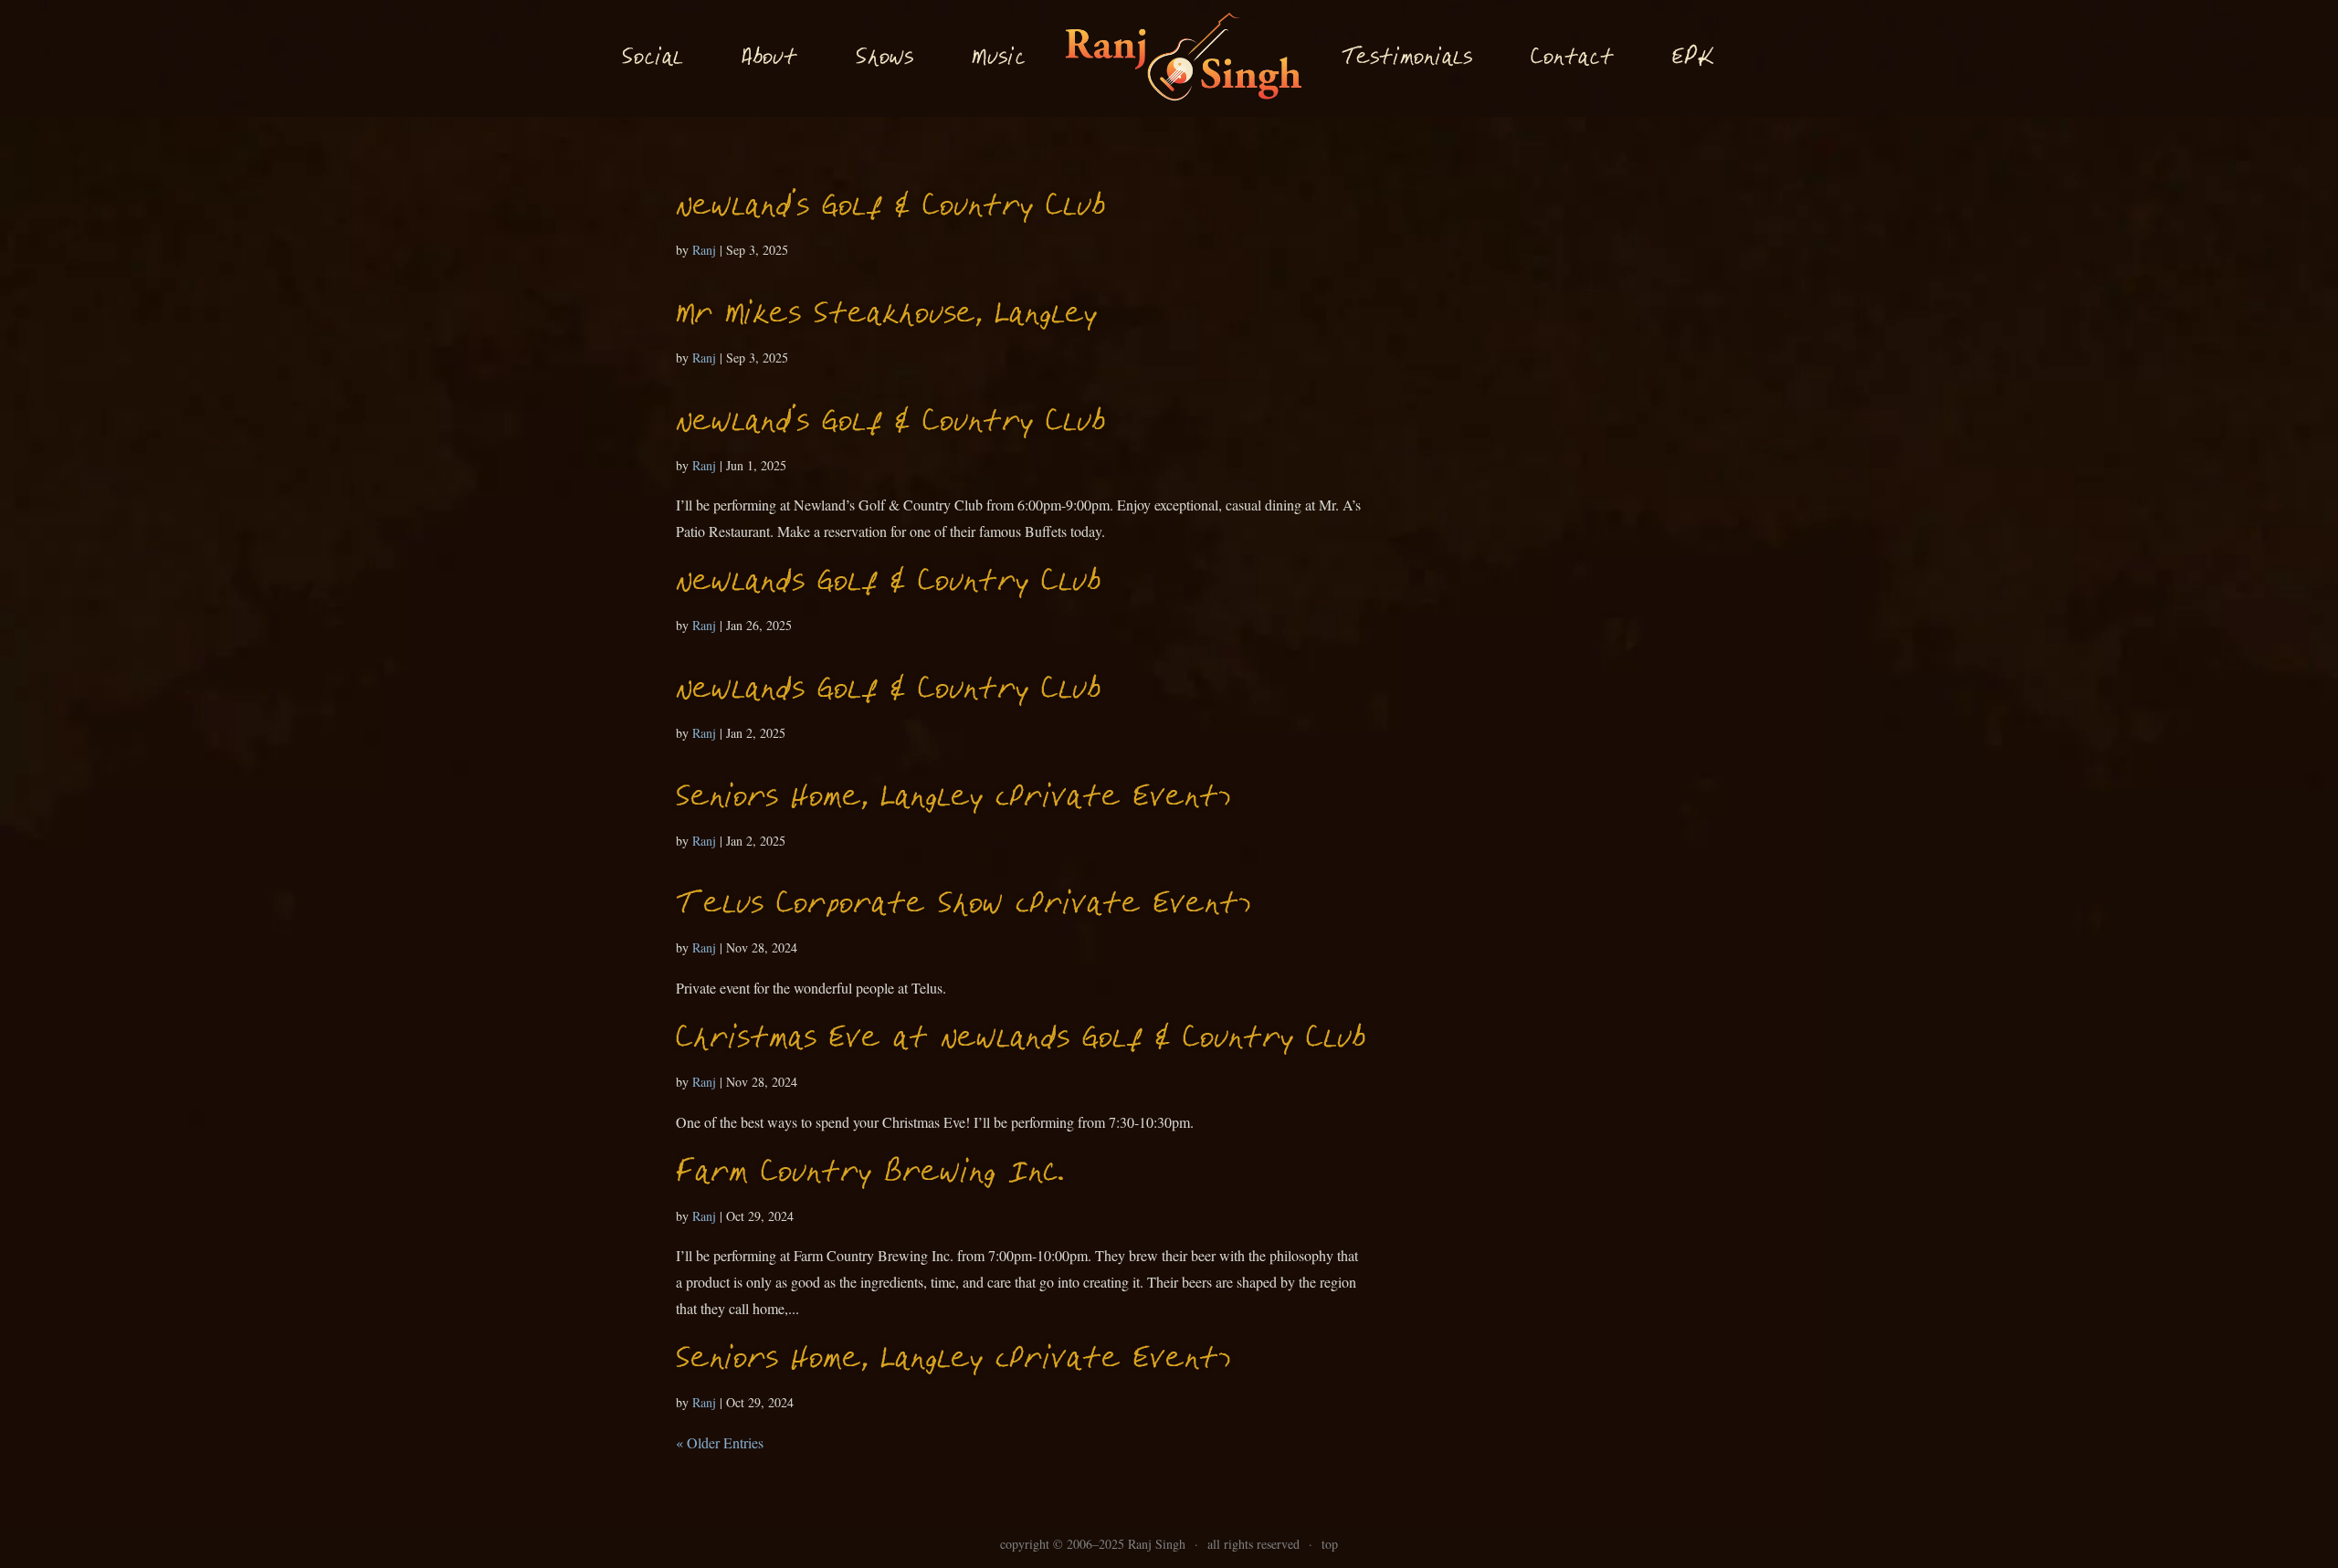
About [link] (769, 58)
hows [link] (885, 58)
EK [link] (1693, 58)
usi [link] (998, 58)
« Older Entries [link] (720, 1442)
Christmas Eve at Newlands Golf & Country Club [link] (1021, 1040)
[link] (1183, 58)
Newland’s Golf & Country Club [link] (890, 208)
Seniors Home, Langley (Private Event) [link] (953, 799)
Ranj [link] (704, 250)
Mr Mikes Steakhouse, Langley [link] (886, 316)
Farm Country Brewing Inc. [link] (870, 1174)
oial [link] (653, 58)
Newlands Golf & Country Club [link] (888, 583)
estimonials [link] (1407, 58)
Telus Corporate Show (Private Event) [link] (963, 905)
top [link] (1330, 1544)
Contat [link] (1572, 59)
